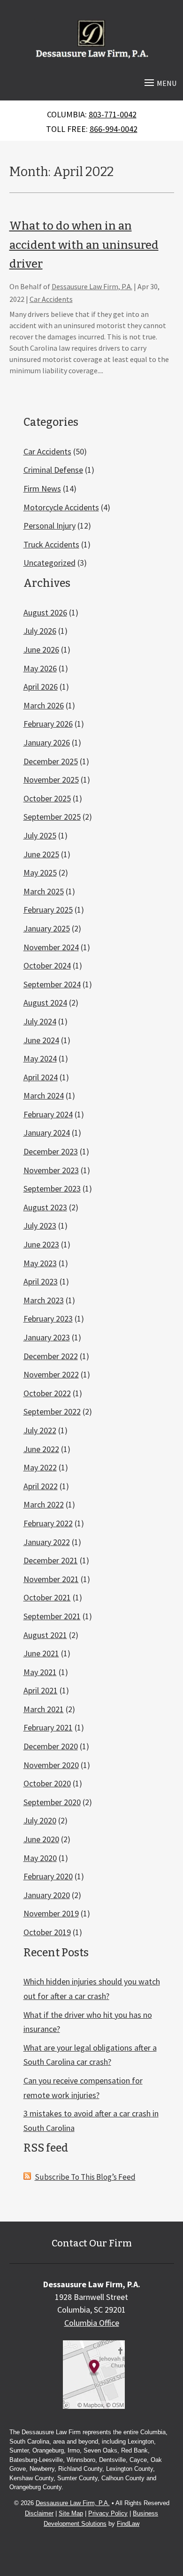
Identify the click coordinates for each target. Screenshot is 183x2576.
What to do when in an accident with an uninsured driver (84, 245)
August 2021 (45, 1635)
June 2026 (41, 650)
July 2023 (40, 1226)
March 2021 (44, 1709)
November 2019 (51, 1913)
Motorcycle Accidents (61, 507)
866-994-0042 (114, 129)
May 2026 (40, 668)
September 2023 (52, 1188)
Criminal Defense (53, 470)
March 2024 (44, 1096)
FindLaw (128, 2524)
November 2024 (51, 947)
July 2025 (40, 835)
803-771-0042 (113, 114)
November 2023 (51, 1170)
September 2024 (52, 984)
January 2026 (47, 742)
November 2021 (51, 1579)
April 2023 (41, 1281)
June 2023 (41, 1244)
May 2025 (40, 873)
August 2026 (45, 612)
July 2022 (40, 1430)
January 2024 (47, 1133)
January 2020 (47, 1895)
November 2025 (51, 780)
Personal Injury (50, 526)
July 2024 (40, 1021)
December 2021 (51, 1560)
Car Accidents (51, 299)
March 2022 (44, 1504)
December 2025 (51, 761)
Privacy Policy (108, 2513)
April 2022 (41, 1486)
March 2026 (44, 705)
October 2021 (47, 1597)
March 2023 (44, 1300)
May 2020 (40, 1858)
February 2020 (48, 1876)
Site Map (71, 2513)
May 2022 (40, 1467)
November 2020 (51, 1765)
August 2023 (45, 1207)
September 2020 (52, 1802)
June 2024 (41, 1040)
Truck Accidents (51, 544)
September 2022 (52, 1411)
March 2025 (44, 891)
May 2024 (40, 1058)
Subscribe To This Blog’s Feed (85, 2177)
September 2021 (52, 1616)
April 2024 (41, 1077)
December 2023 (51, 1151)
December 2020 (51, 1746)
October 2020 (47, 1783)
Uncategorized (50, 563)
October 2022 (47, 1393)
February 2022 (48, 1523)
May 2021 (40, 1672)
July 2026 (40, 631)
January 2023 (47, 1337)
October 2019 (47, 1932)
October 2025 (47, 798)
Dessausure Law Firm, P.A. (92, 286)
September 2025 (52, 817)
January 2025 (47, 928)
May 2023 (40, 1263)
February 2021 (48, 1727)
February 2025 (48, 910)
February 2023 (48, 1319)
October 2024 (47, 965)
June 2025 (41, 854)
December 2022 (51, 1356)
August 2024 (45, 1003)
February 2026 (48, 724)
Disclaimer (39, 2513)
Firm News (42, 488)
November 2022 (51, 1374)
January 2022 (47, 1542)
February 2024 (48, 1114)
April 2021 (41, 1690)
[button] (159, 82)
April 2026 (41, 687)
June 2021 (41, 1653)
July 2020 (40, 1820)
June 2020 (41, 1839)
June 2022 (41, 1449)
